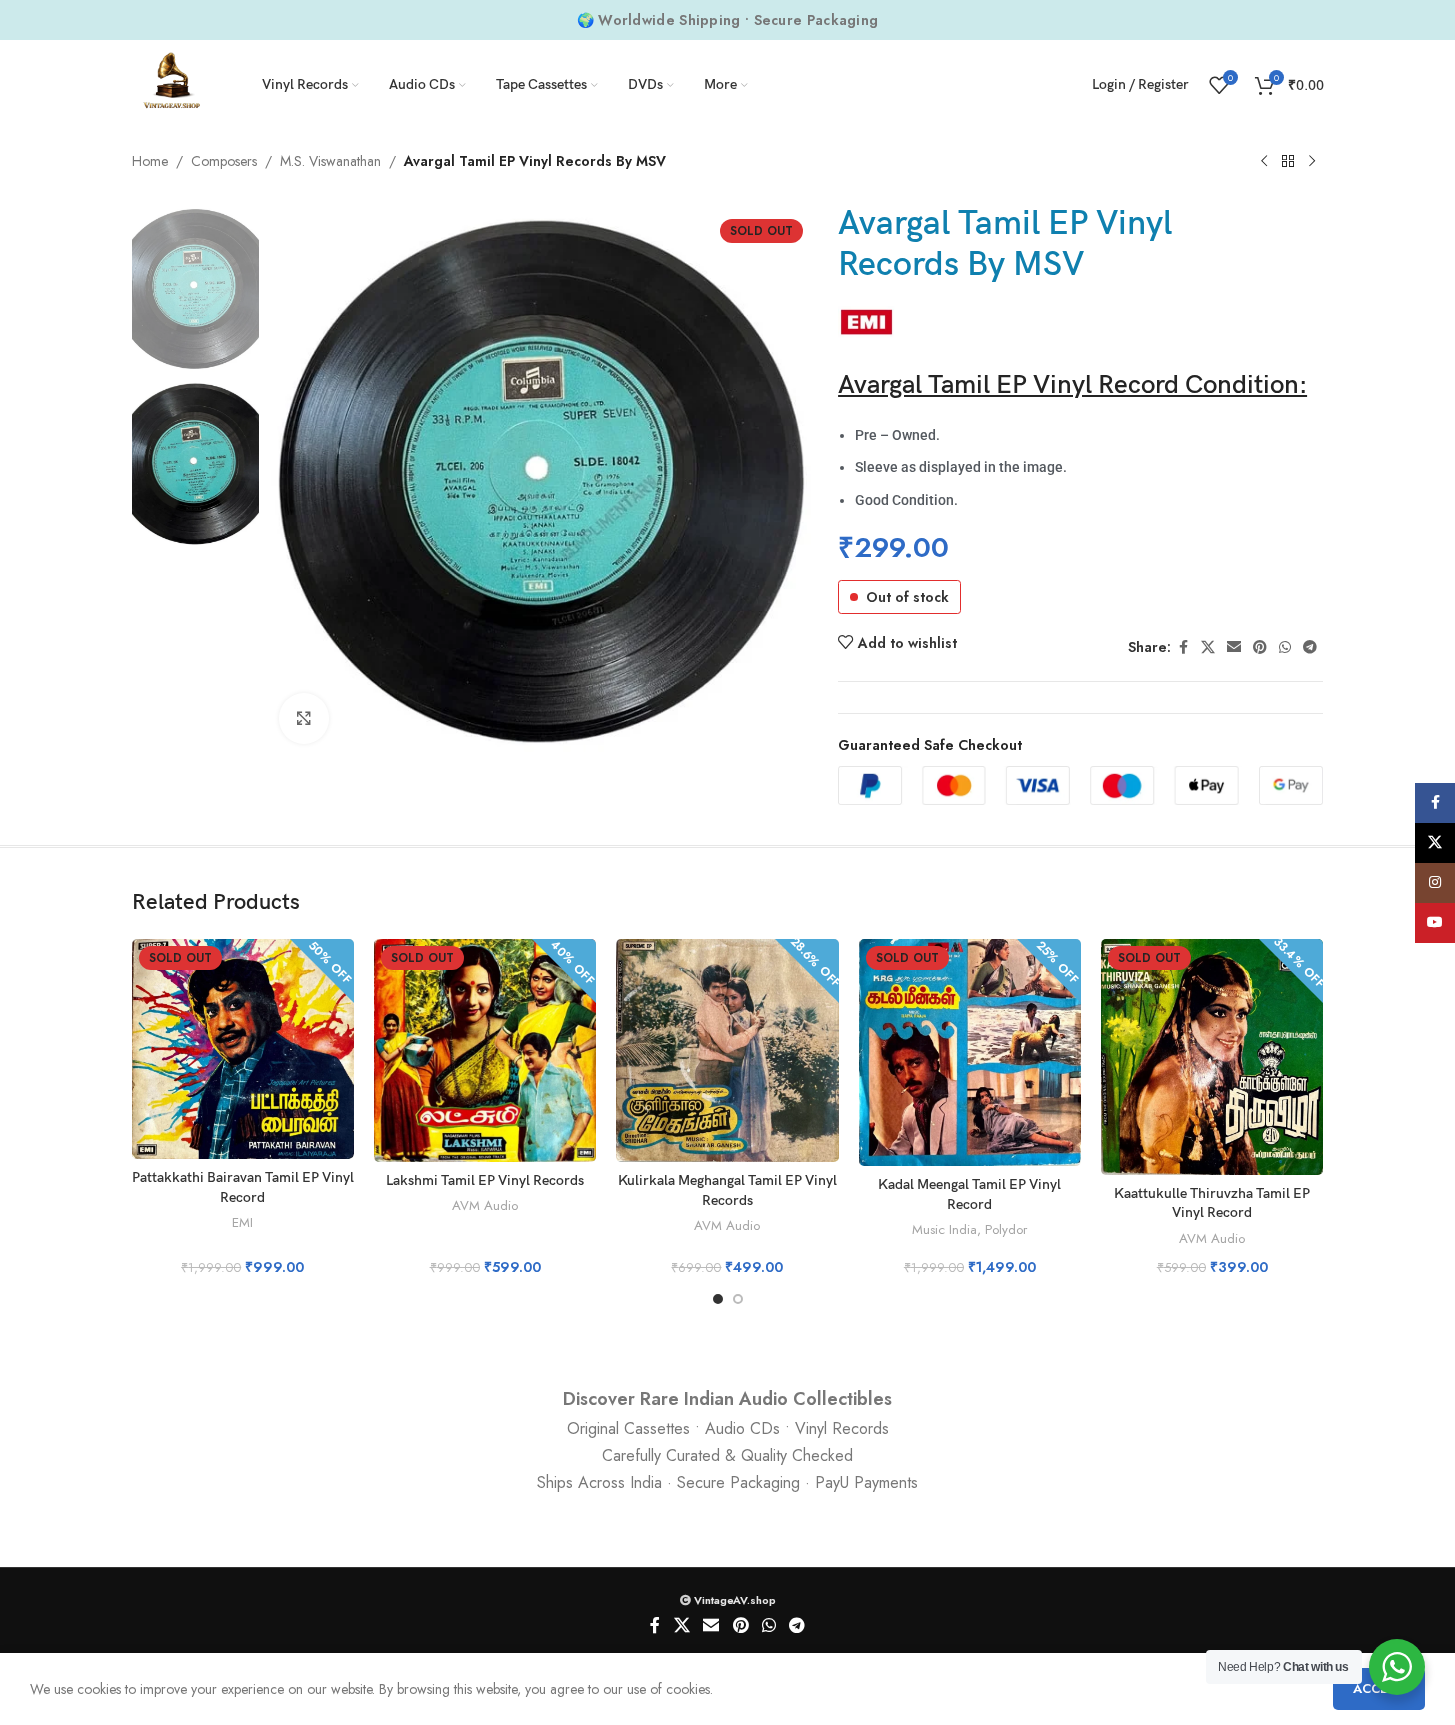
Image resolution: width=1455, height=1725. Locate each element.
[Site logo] (172, 83)
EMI (242, 1222)
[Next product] (1312, 162)
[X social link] (1208, 647)
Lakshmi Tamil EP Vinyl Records (485, 1180)
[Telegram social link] (1310, 647)
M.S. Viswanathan (330, 161)
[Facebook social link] (1183, 647)
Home (150, 161)
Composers (224, 161)
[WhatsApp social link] (1285, 647)
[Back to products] (1288, 162)
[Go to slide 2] (738, 1299)
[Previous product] (1264, 162)
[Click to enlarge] (304, 718)
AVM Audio (485, 1205)
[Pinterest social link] (1260, 647)
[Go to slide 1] (718, 1299)
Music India (944, 1229)
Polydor (1006, 1229)
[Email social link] (1234, 647)
